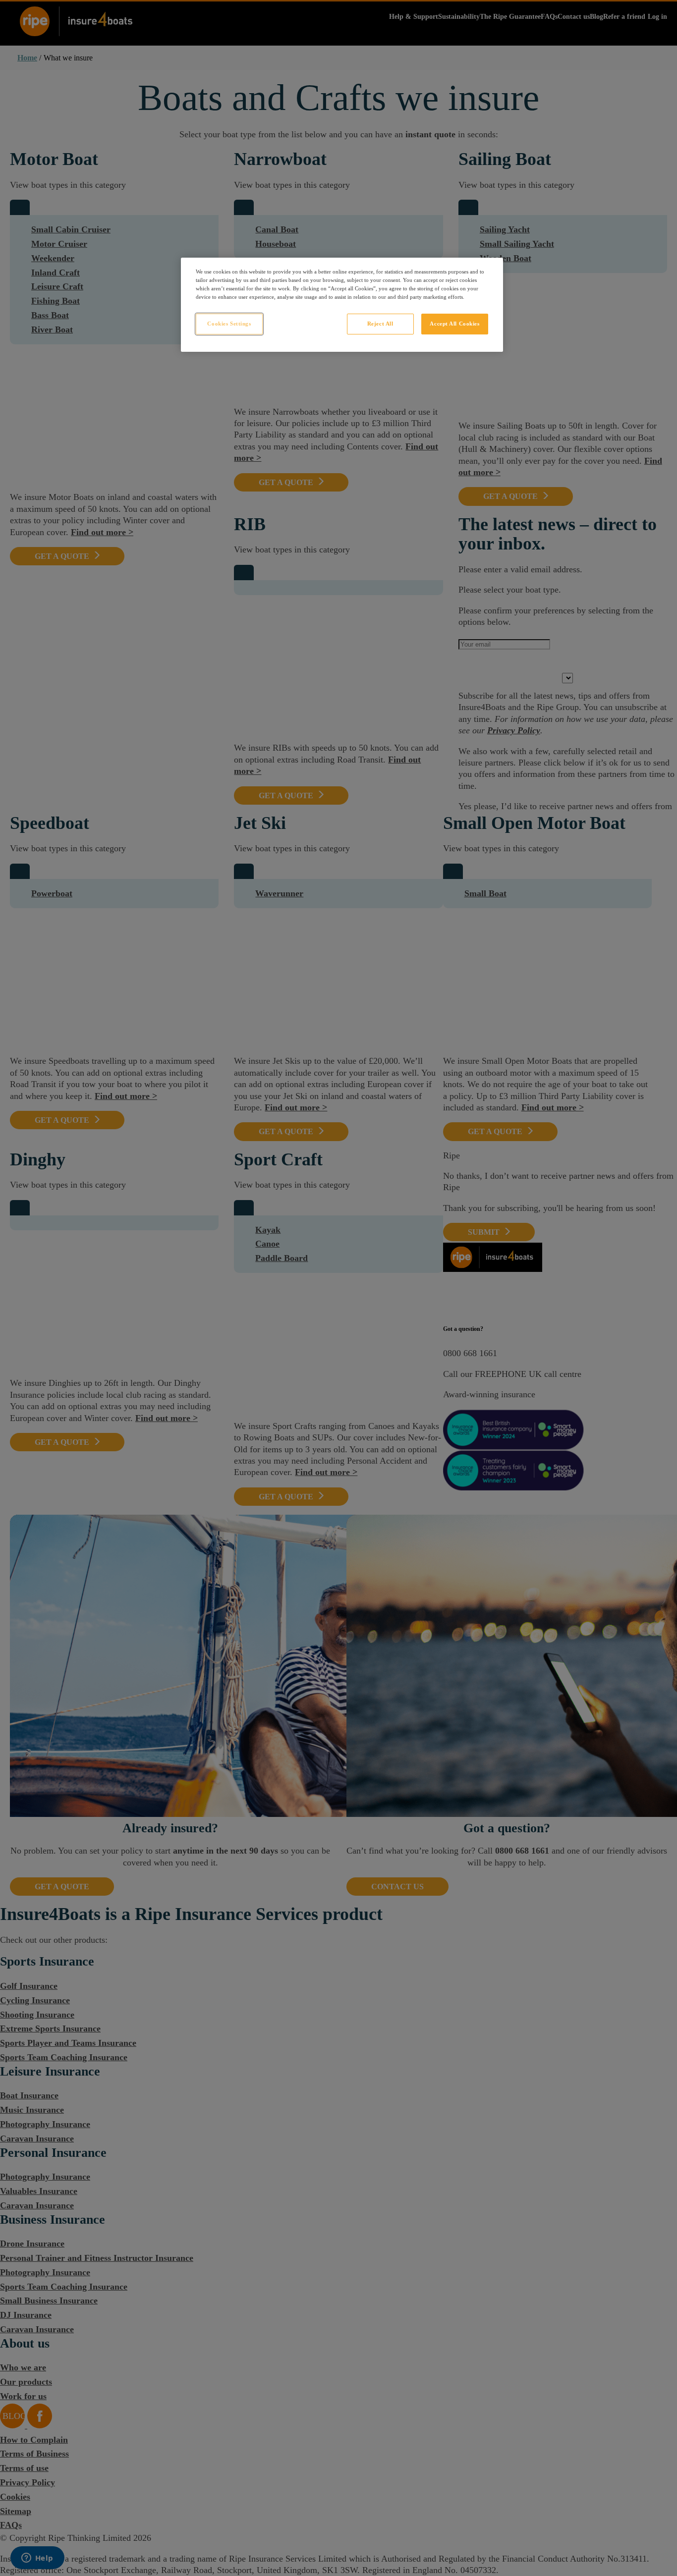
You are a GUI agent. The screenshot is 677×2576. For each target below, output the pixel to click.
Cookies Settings (229, 324)
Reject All (380, 324)
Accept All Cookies (454, 324)
